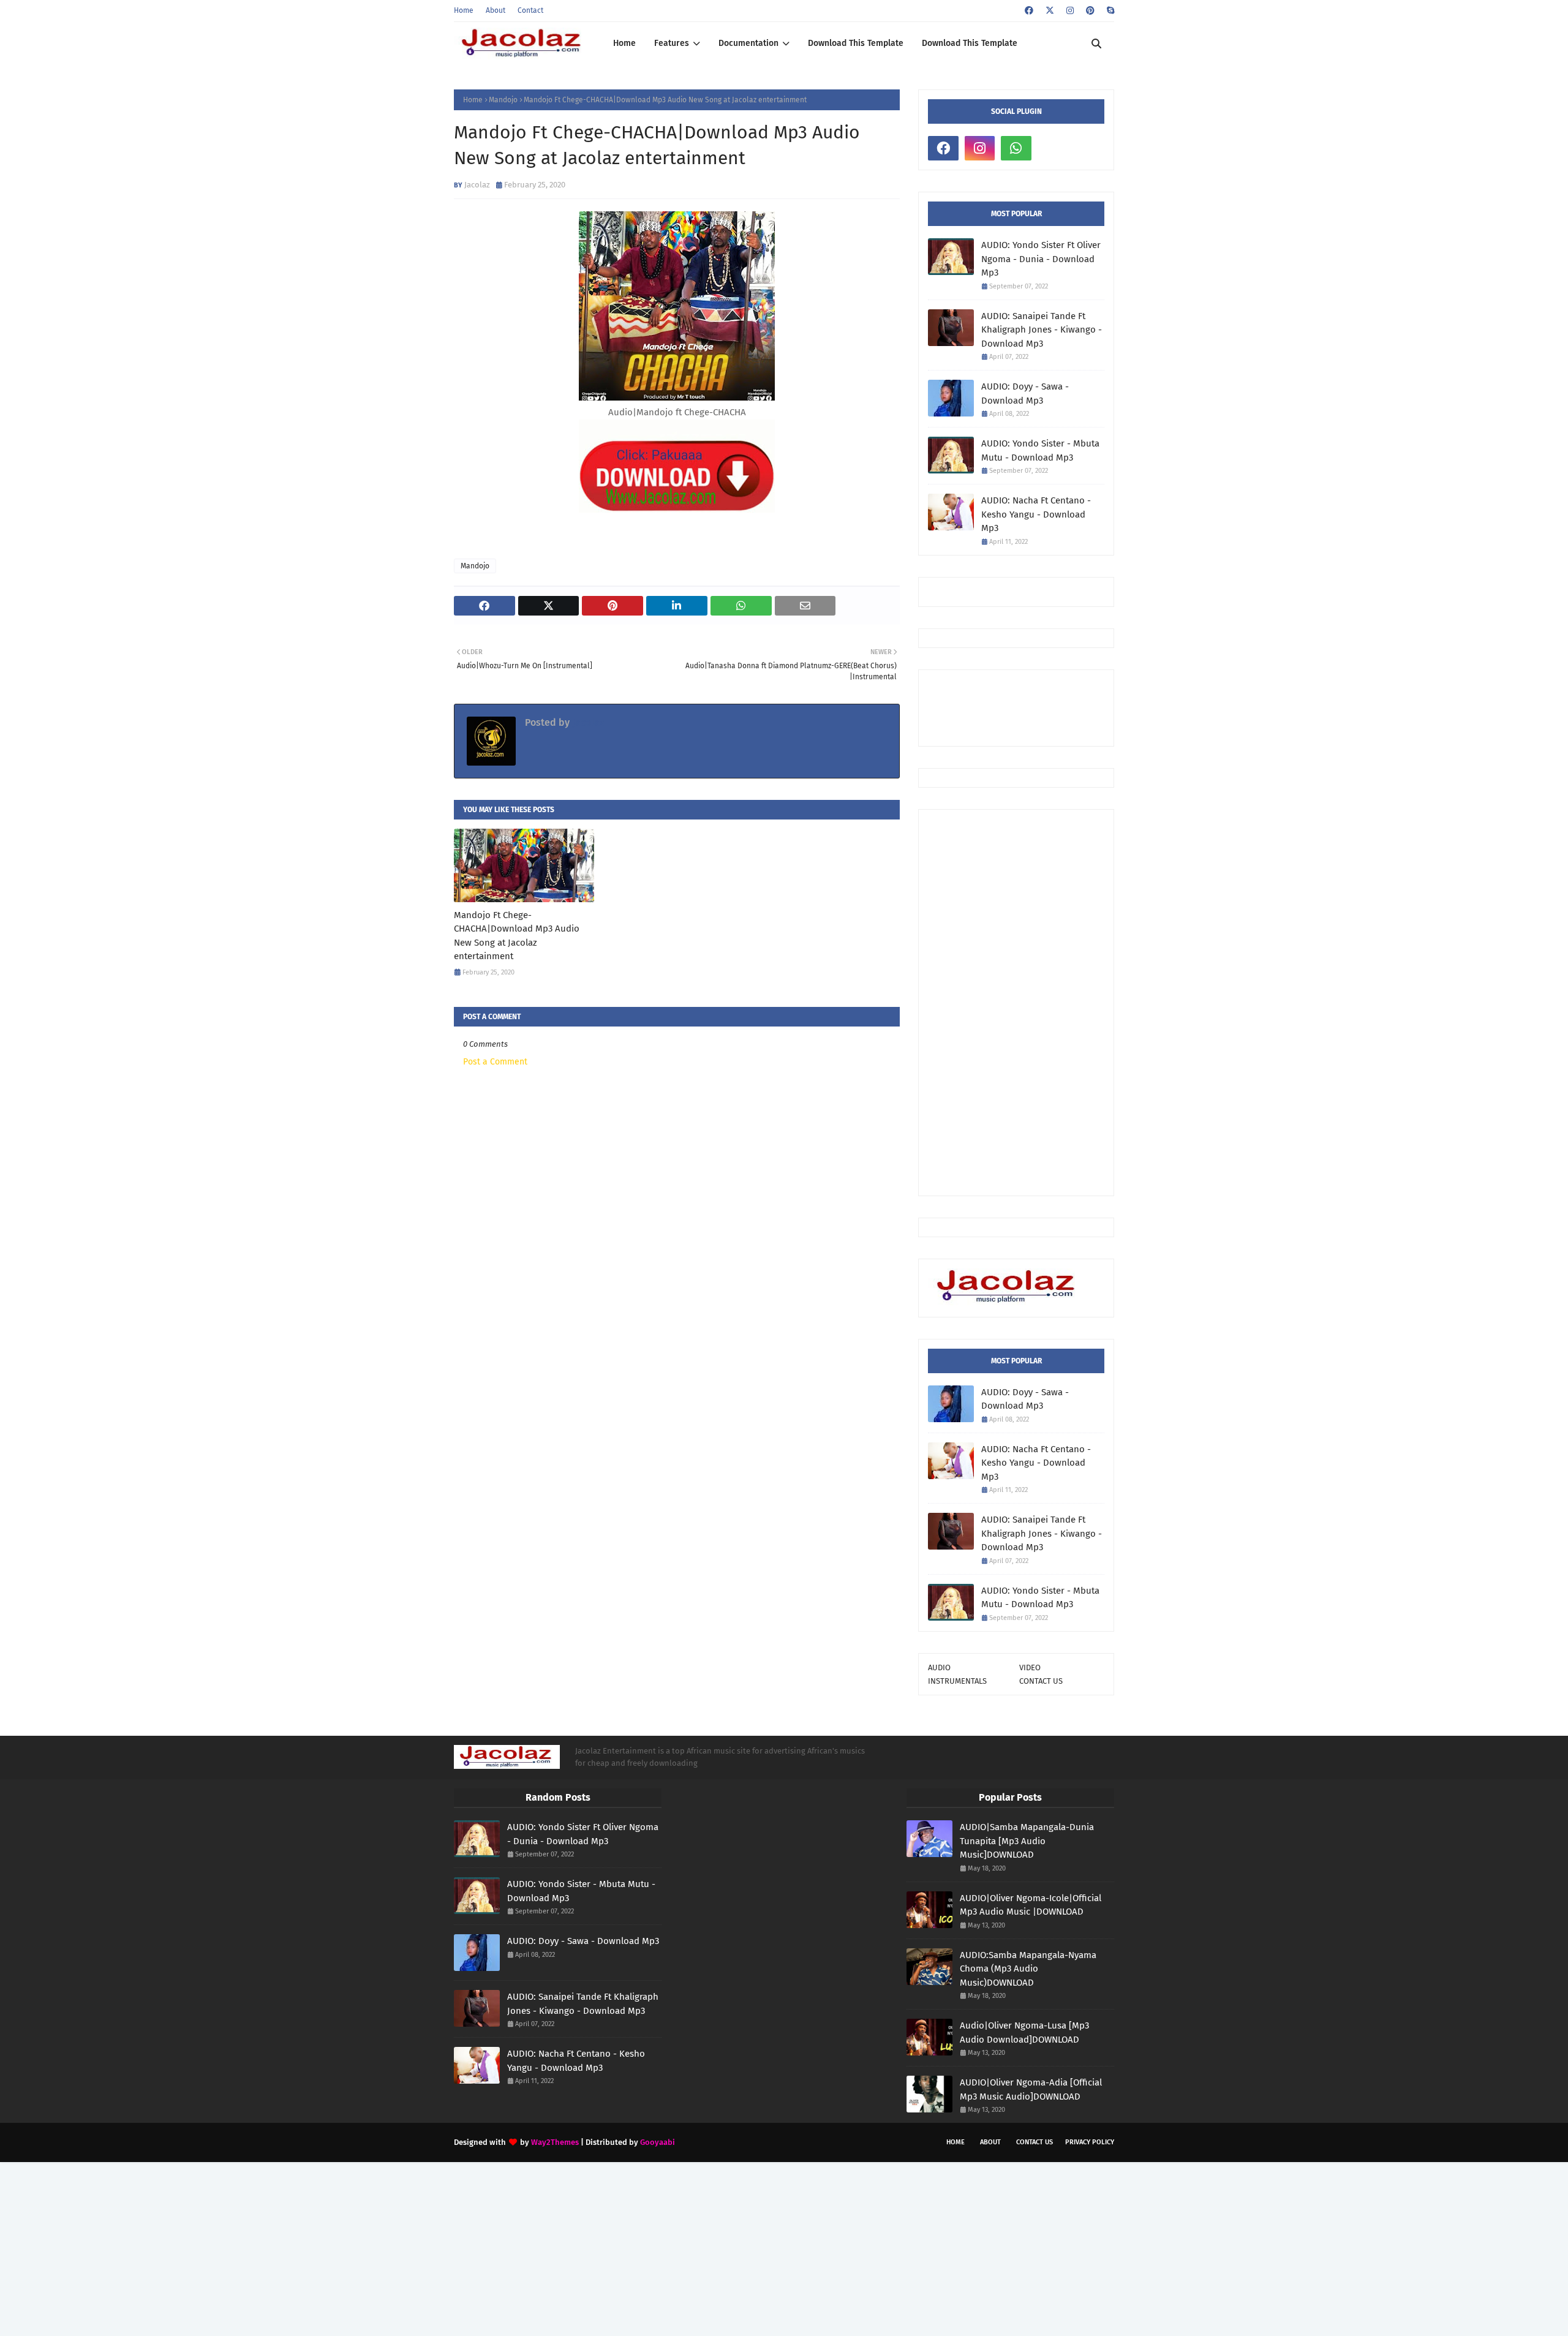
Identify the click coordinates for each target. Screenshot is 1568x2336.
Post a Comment (495, 1062)
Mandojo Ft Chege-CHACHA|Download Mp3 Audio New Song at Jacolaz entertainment (517, 936)
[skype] (1109, 11)
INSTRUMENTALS (957, 1681)
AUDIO (939, 1667)
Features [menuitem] (672, 43)
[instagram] (1070, 11)
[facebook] (1029, 11)
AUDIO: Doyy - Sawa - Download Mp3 (1025, 394)
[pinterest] (1090, 11)
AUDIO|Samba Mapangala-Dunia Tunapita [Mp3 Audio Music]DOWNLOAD (1027, 1841)
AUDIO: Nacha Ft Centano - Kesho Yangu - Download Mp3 (1036, 514)
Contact (530, 10)
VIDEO (1030, 1667)
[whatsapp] (1016, 148)
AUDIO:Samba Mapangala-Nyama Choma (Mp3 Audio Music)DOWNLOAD (1028, 1969)
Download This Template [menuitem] (856, 43)
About (496, 10)
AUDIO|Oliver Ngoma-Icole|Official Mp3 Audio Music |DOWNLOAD (1031, 1905)
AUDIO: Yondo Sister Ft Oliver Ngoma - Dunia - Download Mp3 (1041, 259)
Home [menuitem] (624, 43)
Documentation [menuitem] (748, 43)
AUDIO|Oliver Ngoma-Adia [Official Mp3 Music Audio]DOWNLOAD (1031, 2089)
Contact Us (1035, 2142)
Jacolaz (477, 185)
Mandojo (503, 100)
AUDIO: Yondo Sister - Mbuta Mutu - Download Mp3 (1040, 450)
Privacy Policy (1090, 2142)
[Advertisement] (1016, 1003)
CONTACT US (1041, 1681)
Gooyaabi (658, 2142)
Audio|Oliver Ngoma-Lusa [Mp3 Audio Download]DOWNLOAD (1024, 2033)
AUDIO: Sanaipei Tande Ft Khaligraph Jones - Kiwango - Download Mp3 (1042, 330)
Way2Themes (555, 2142)
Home (464, 10)
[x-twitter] (1050, 11)
